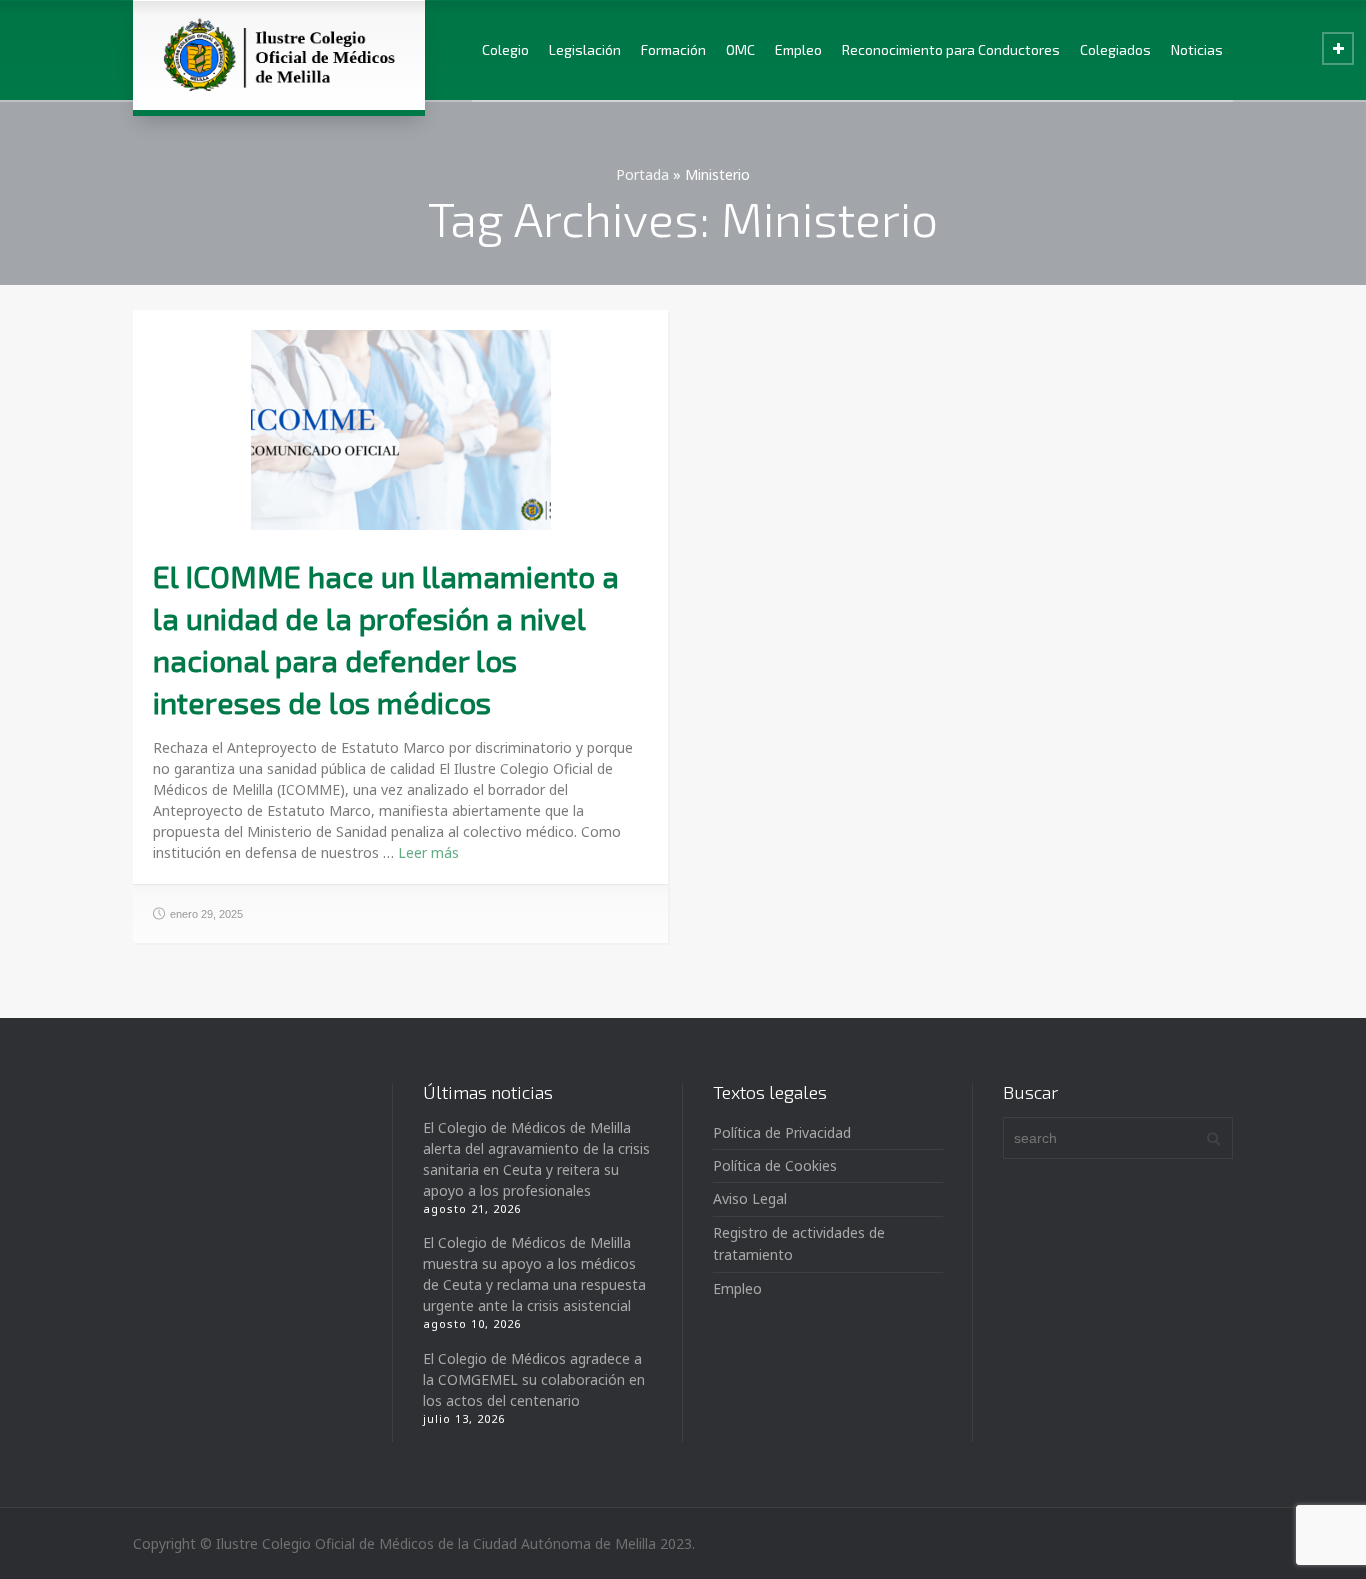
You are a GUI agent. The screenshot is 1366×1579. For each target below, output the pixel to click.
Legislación (585, 49)
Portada (642, 174)
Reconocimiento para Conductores (951, 49)
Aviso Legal (750, 1198)
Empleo (798, 49)
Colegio (505, 49)
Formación (673, 49)
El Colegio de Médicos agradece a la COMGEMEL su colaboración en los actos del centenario (534, 1379)
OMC (740, 49)
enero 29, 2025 (206, 914)
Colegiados (1115, 49)
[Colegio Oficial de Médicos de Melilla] (279, 55)
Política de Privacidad (782, 1132)
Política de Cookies (775, 1165)
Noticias (1197, 49)
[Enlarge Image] (401, 430)
